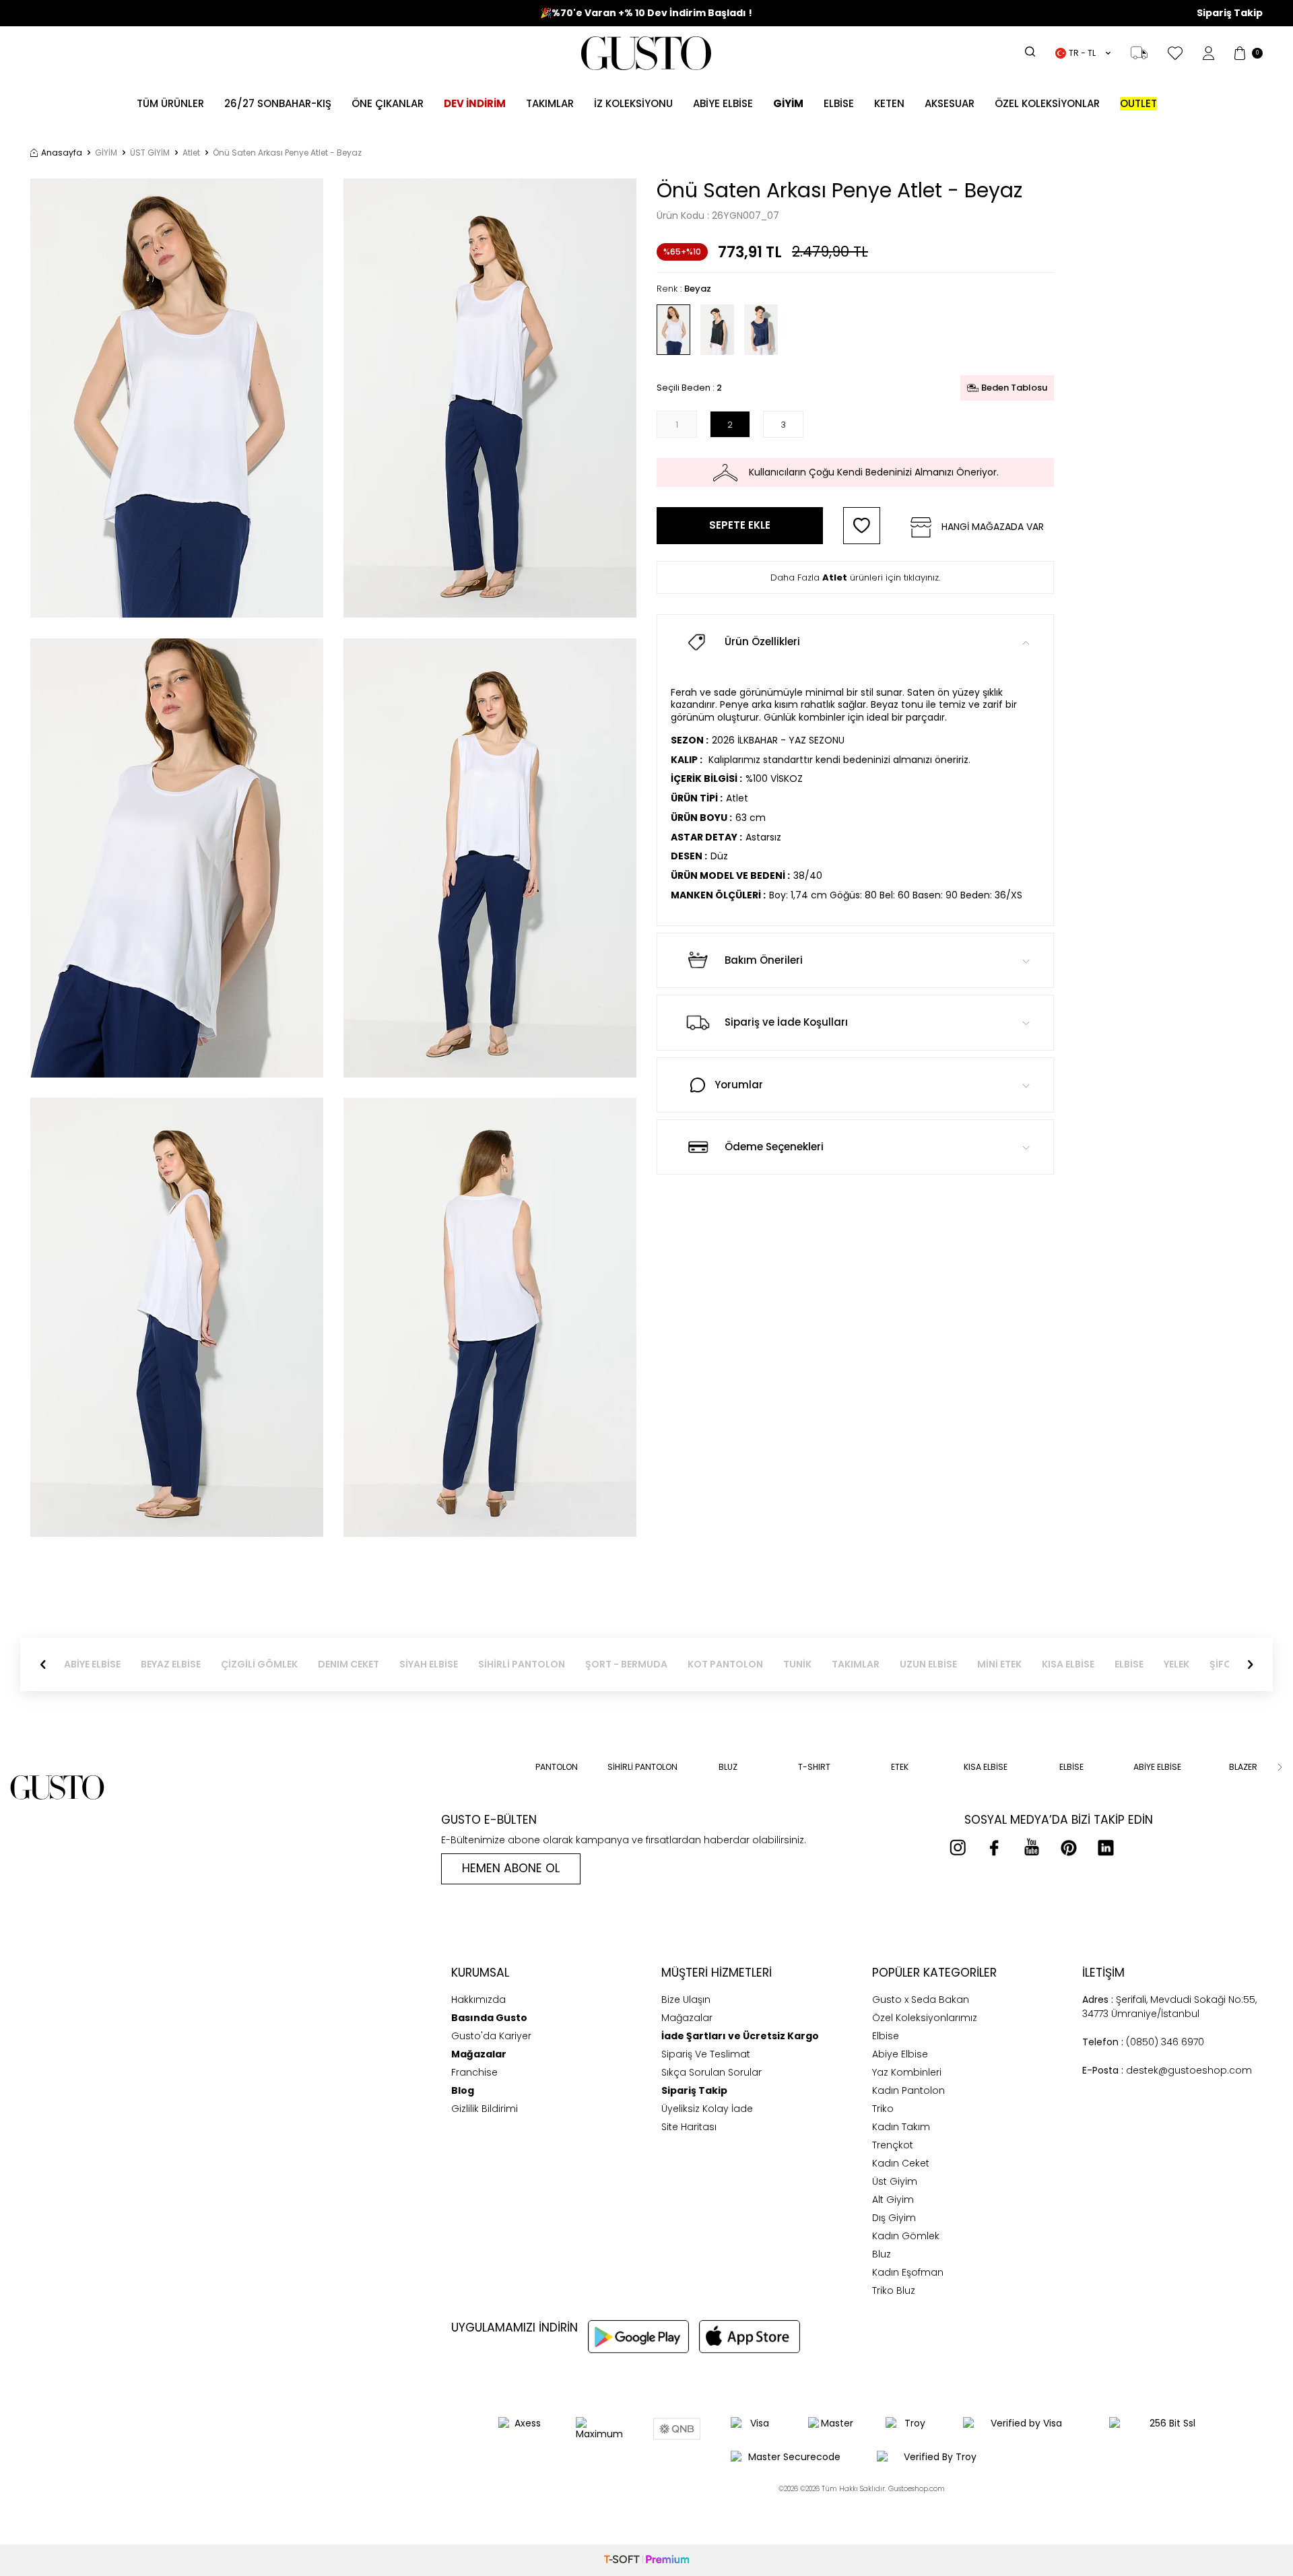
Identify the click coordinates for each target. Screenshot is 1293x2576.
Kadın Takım (901, 2127)
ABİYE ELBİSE (723, 103)
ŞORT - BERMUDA (586, 1664)
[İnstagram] (958, 1847)
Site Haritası (689, 2127)
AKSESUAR (950, 103)
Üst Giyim (895, 2181)
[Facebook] (995, 1847)
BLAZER (1243, 1767)
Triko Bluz (894, 2290)
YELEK (1136, 1664)
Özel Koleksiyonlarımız (925, 2018)
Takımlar (550, 103)
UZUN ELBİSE (888, 1664)
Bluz (882, 2254)
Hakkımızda (478, 2000)
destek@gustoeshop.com (1167, 2070)
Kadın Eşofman (908, 2272)
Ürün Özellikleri (762, 641)
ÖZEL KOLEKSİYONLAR (1047, 103)
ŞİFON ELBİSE (1199, 1664)
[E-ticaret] (646, 2560)
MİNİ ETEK (959, 1664)
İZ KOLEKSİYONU (633, 103)
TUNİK (757, 1664)
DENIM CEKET (308, 1664)
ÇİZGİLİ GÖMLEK (219, 1664)
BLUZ (728, 1767)
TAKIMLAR (815, 1664)
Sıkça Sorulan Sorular (711, 2072)
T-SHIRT (814, 1767)
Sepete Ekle (740, 525)
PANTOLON (557, 1767)
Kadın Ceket (901, 2163)
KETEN (889, 103)
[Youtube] (1032, 1847)
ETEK (900, 1767)
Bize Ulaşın (686, 2000)
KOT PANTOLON (685, 1664)
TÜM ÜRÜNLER (170, 103)
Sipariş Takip (1230, 13)
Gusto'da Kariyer (491, 2036)
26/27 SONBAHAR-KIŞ (278, 103)
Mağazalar (687, 2018)
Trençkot (893, 2145)
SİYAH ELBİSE (388, 1664)
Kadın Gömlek (906, 2236)
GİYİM (106, 153)
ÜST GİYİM (150, 153)
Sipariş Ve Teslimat (706, 2054)
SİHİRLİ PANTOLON (481, 1664)
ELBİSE (1089, 1664)
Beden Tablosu (1014, 388)
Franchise (474, 2072)
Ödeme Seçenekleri (774, 1147)
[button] (43, 1665)
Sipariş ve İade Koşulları (786, 1022)
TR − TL (1082, 53)
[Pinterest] (1069, 1847)
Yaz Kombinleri (907, 2072)
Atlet (191, 153)
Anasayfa (62, 153)
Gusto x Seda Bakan (921, 2000)
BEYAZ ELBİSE (130, 1664)
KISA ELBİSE (1028, 1664)
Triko (883, 2109)
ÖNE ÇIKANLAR (388, 103)
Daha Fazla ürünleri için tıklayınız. (855, 577)
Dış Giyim (894, 2218)
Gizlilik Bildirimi (485, 2109)
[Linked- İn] (1106, 1847)
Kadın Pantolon (908, 2090)
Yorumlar (739, 1085)
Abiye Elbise (900, 2054)
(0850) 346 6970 (1143, 2042)
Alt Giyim (893, 2200)
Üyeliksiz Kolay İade (707, 2109)
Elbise (839, 103)
